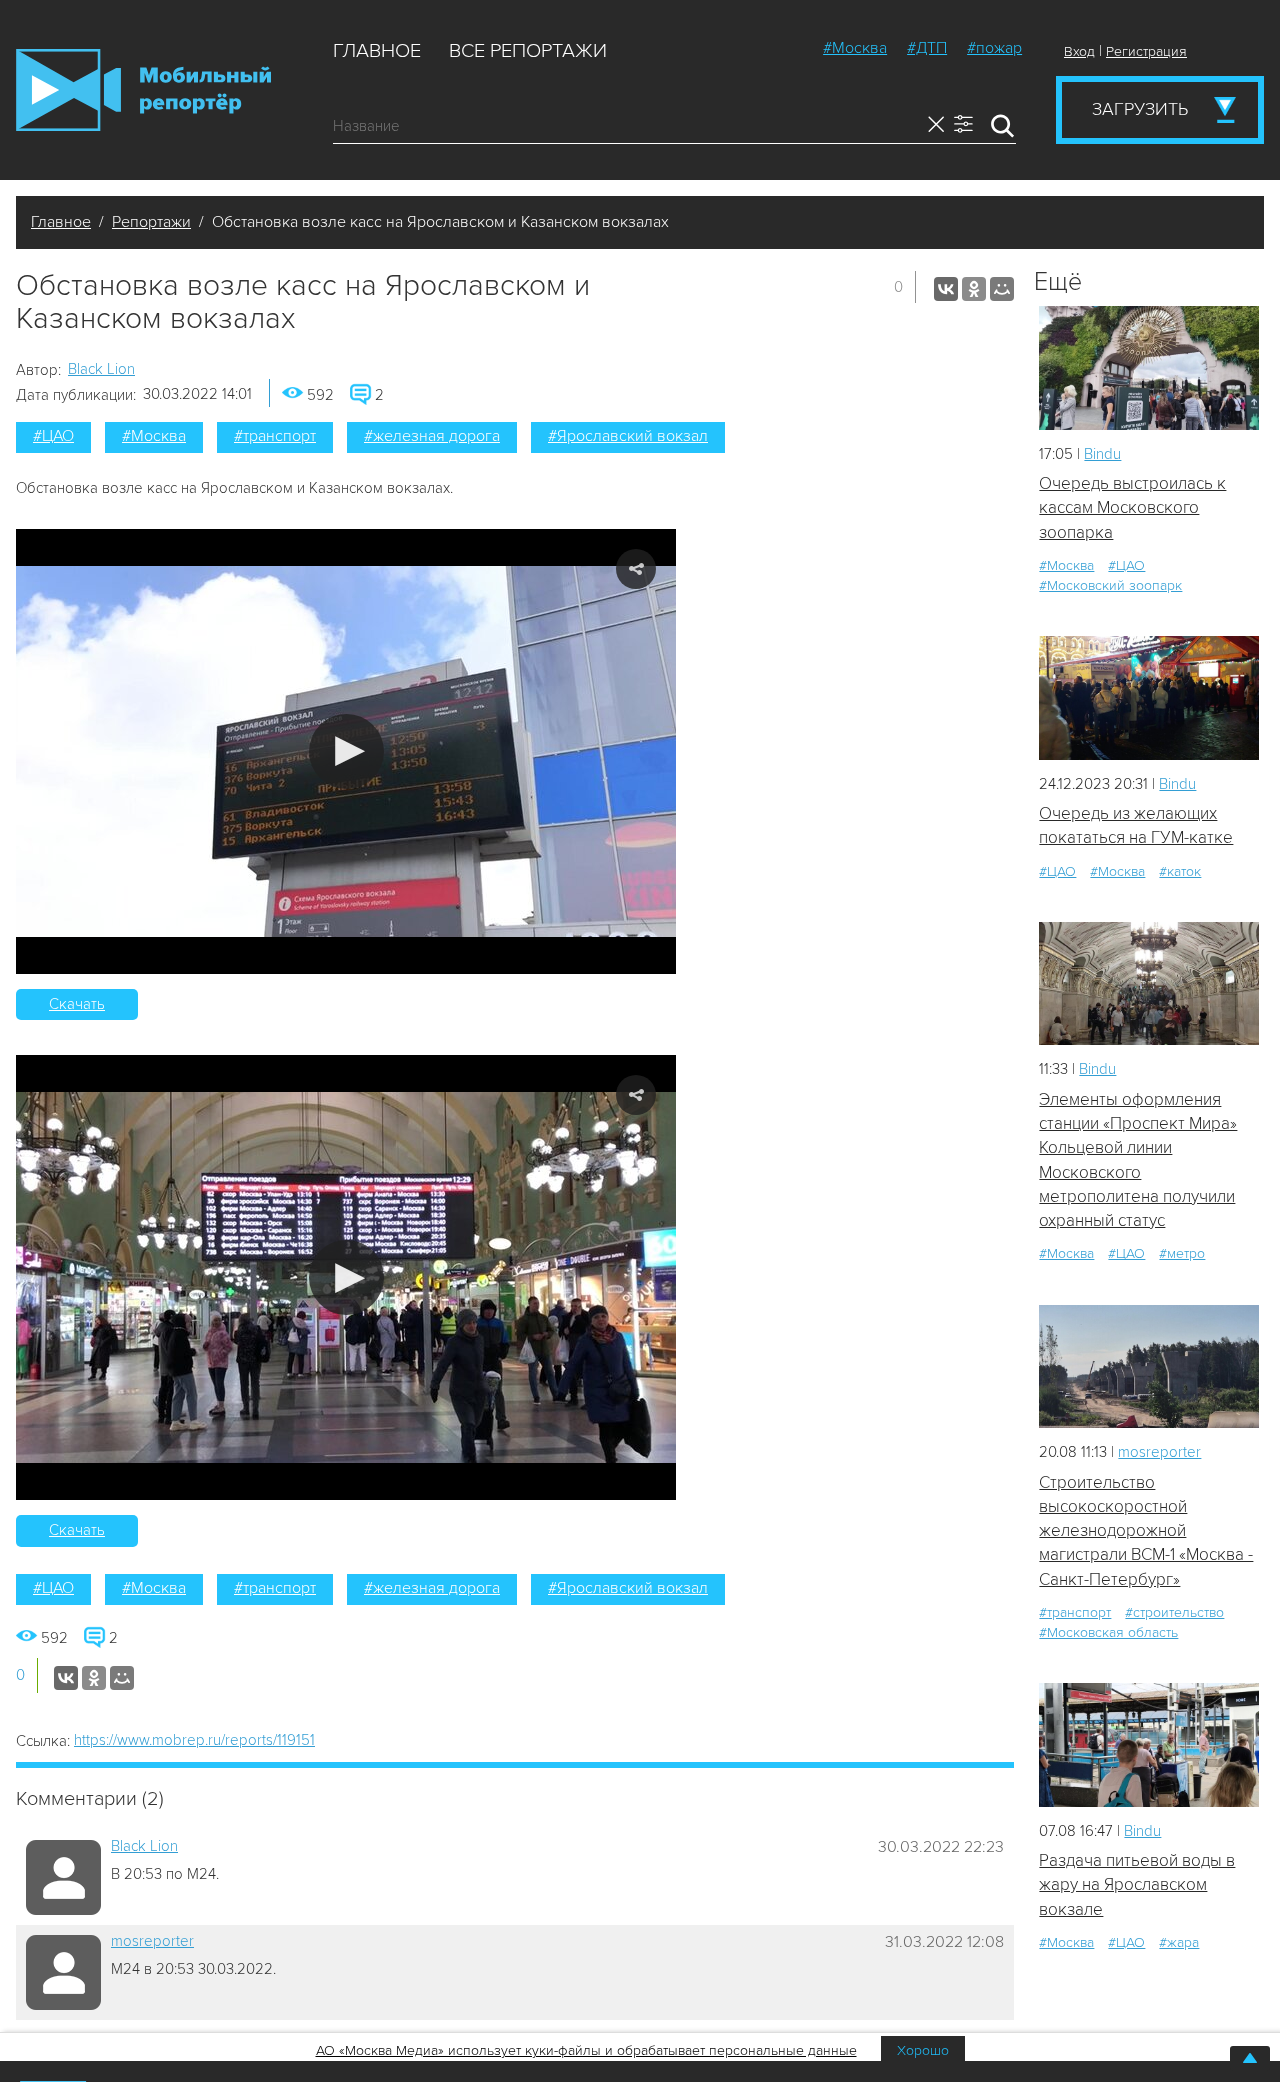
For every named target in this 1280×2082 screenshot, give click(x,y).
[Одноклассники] (974, 289)
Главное (377, 51)
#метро (1182, 1253)
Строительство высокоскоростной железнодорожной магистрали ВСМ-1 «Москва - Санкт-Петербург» (1146, 1531)
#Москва (855, 48)
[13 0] (1149, 367)
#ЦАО (53, 436)
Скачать (77, 1004)
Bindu (1102, 454)
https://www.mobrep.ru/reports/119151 (194, 1740)
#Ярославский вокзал (628, 436)
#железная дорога (432, 436)
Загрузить (1140, 109)
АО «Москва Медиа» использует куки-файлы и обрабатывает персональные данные (586, 2050)
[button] (346, 751)
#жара (1179, 1942)
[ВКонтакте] (946, 289)
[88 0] (1149, 1744)
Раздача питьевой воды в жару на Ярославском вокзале (1137, 1885)
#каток (1180, 871)
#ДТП (927, 48)
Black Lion (101, 369)
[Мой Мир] (1002, 289)
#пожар (994, 48)
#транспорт (275, 436)
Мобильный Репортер (143, 90)
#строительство (1174, 1612)
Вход (1079, 51)
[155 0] (1149, 1366)
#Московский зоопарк (1110, 585)
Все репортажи (528, 51)
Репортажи (151, 222)
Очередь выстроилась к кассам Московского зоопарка (1132, 508)
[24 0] (1149, 983)
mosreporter (152, 1941)
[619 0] (1149, 697)
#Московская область (1108, 1632)
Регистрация (1146, 51)
